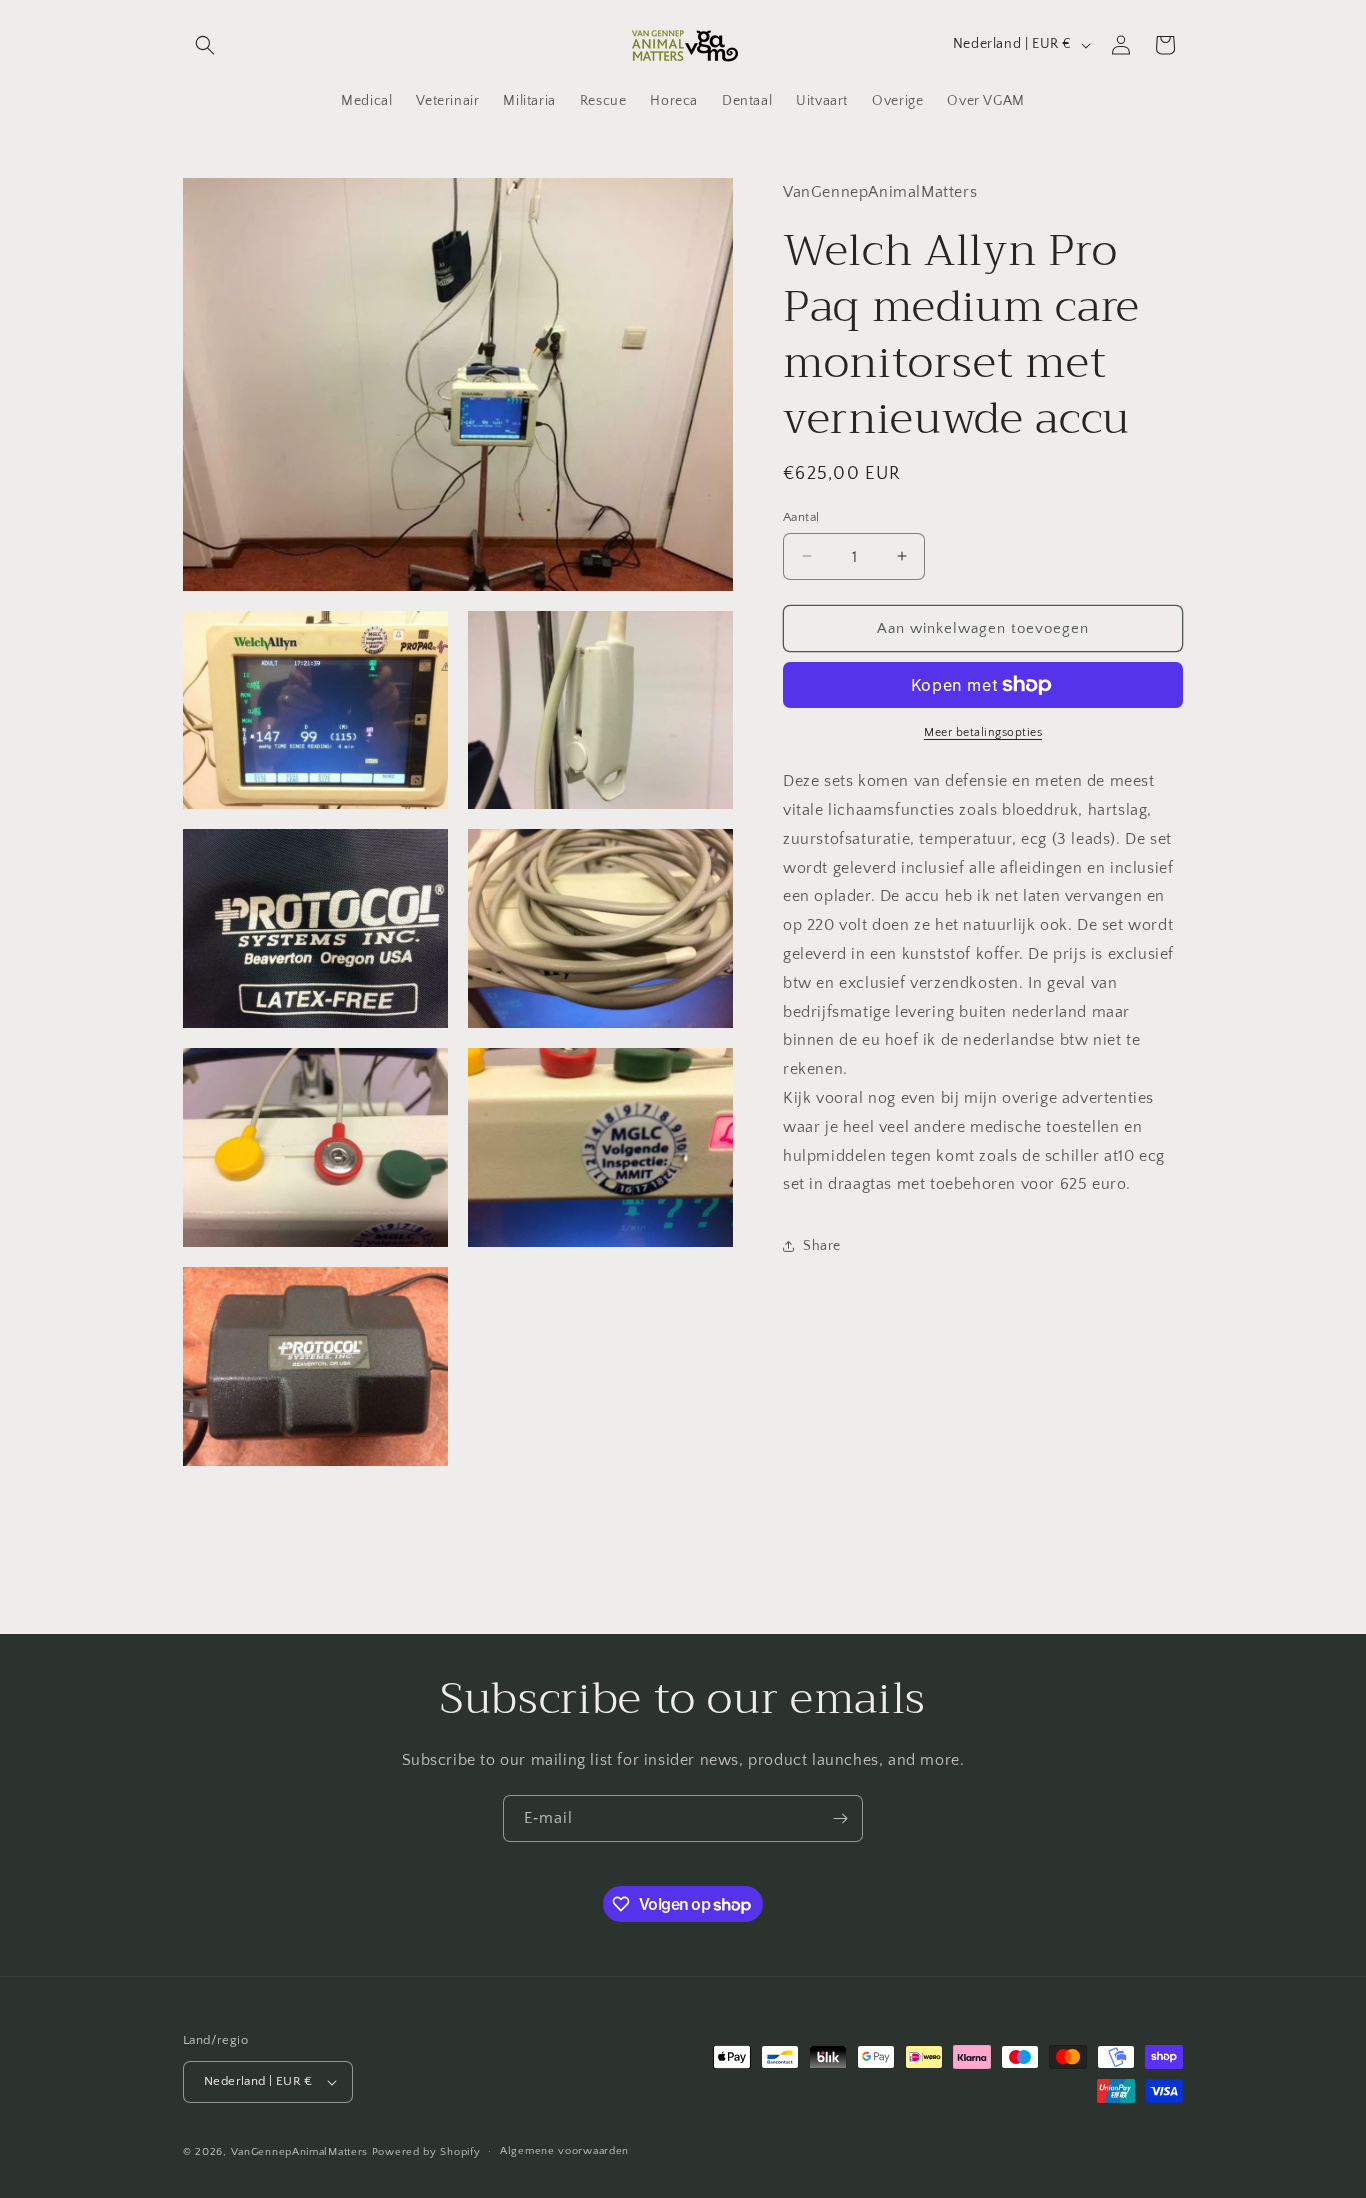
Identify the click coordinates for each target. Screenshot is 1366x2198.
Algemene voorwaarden (564, 2151)
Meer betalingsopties (983, 732)
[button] (205, 45)
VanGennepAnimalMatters (299, 2152)
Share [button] (822, 1245)
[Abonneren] (840, 1818)
